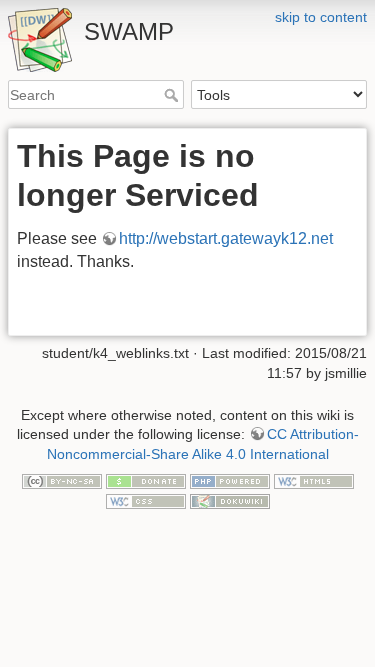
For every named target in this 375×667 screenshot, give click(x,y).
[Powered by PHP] (230, 481)
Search (173, 95)
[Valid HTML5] (314, 481)
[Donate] (146, 481)
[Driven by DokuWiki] (230, 500)
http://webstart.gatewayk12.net (226, 238)
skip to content (321, 17)
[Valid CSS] (146, 500)
